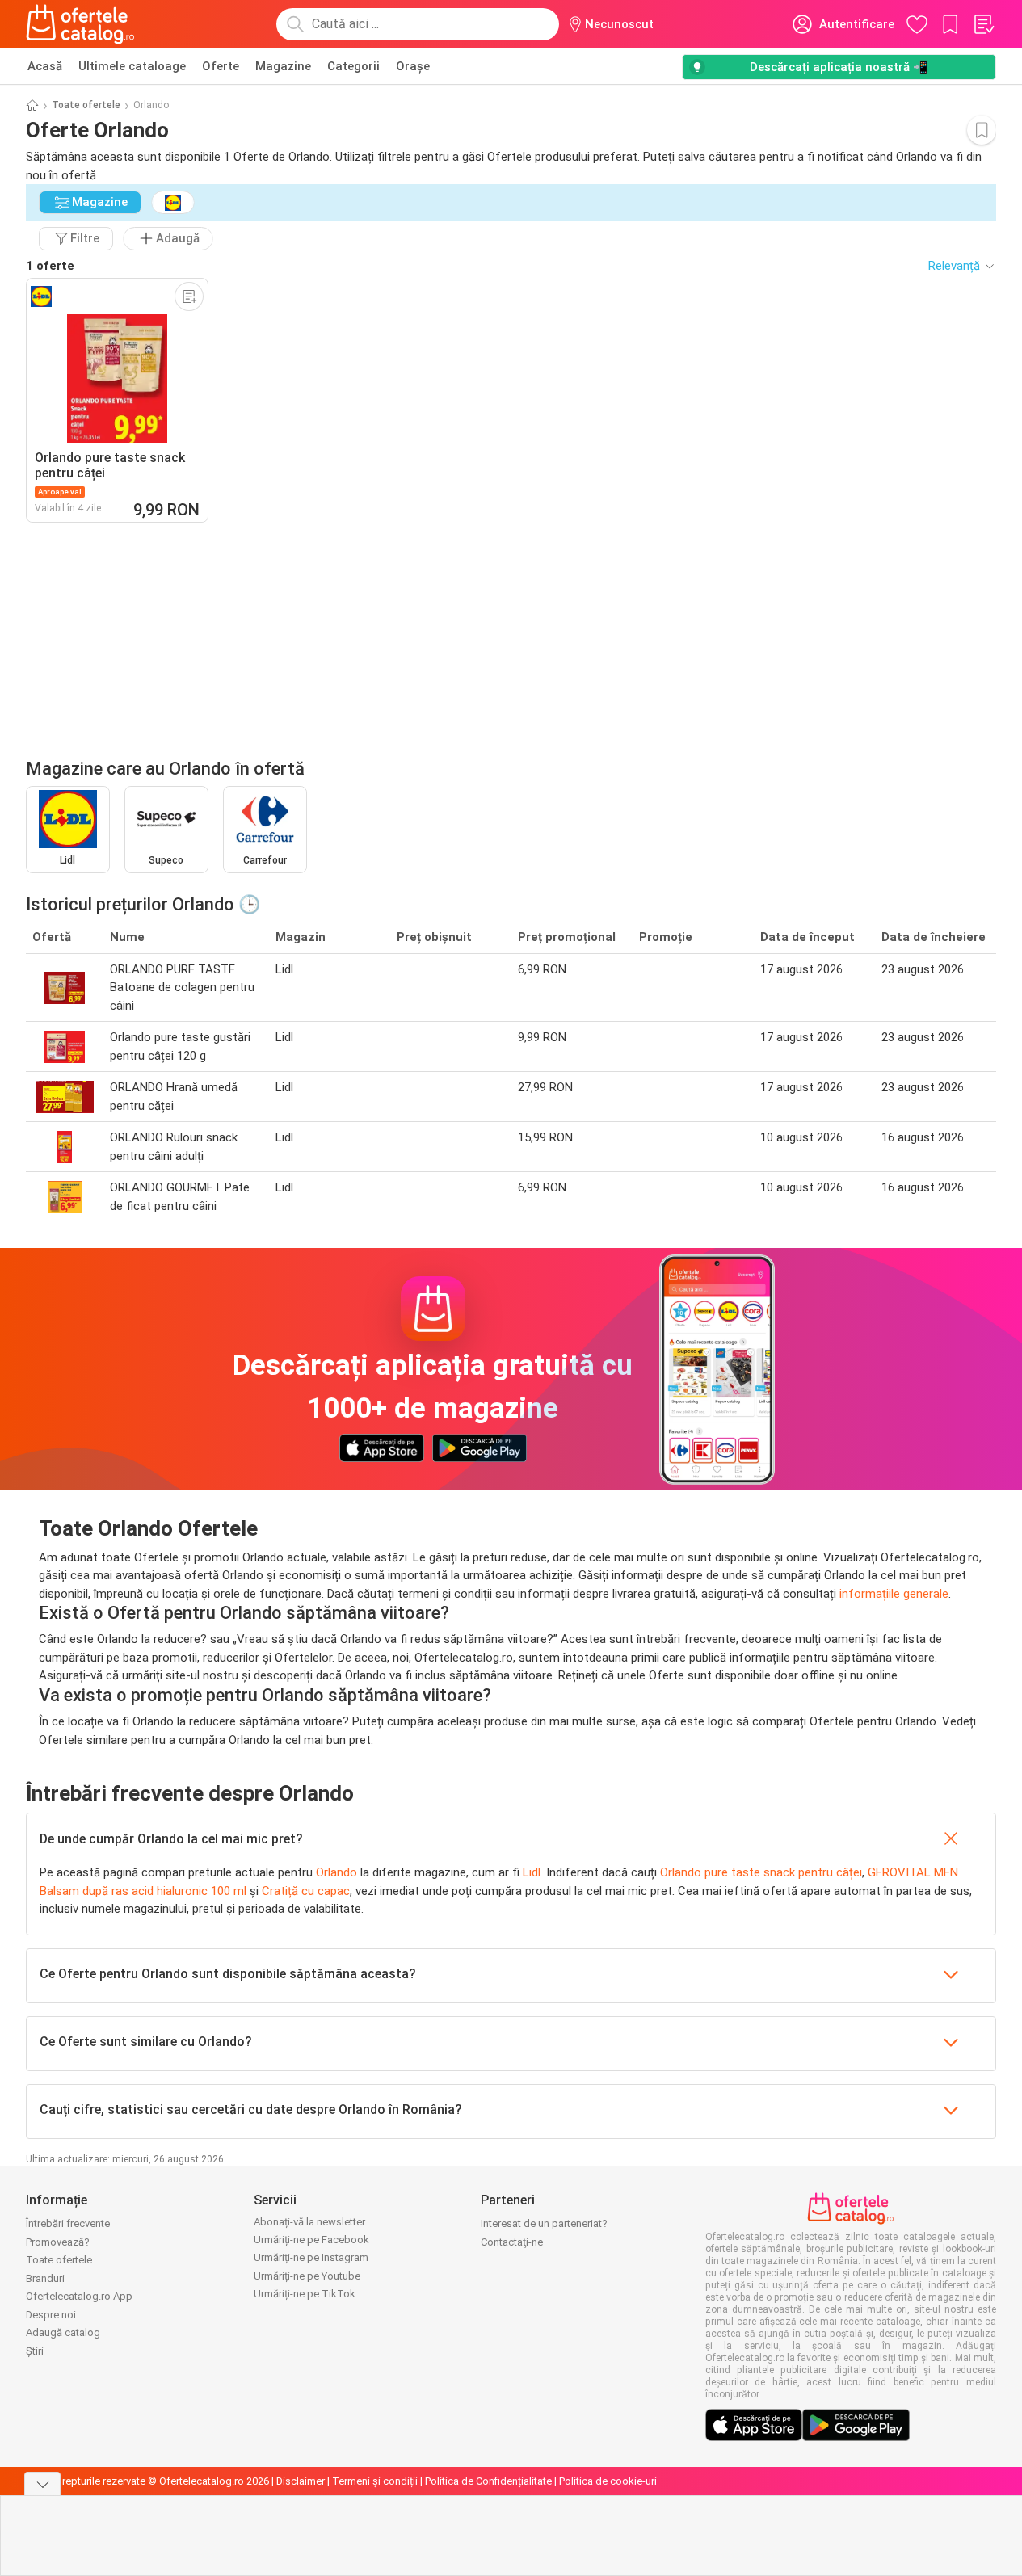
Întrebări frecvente (68, 2223)
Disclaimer (301, 2481)
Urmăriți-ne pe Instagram (311, 2257)
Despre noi (51, 2315)
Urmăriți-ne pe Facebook (311, 2240)
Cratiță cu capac (306, 1891)
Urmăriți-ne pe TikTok (305, 2294)
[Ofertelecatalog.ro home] (80, 24)
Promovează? (58, 2242)
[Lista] (983, 24)
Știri (35, 2351)
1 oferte (50, 266)
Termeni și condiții (375, 2481)
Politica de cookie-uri (608, 2481)
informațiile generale (894, 1594)
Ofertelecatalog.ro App (79, 2296)
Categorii (353, 66)
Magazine (283, 66)
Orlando (336, 1872)
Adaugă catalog (63, 2332)
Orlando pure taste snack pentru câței (761, 1872)
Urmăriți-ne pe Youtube (307, 2276)
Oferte (221, 66)
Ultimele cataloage (132, 66)
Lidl (532, 1872)
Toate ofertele (86, 105)
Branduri (45, 2278)
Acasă (45, 66)
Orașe (413, 66)
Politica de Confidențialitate (488, 2481)
